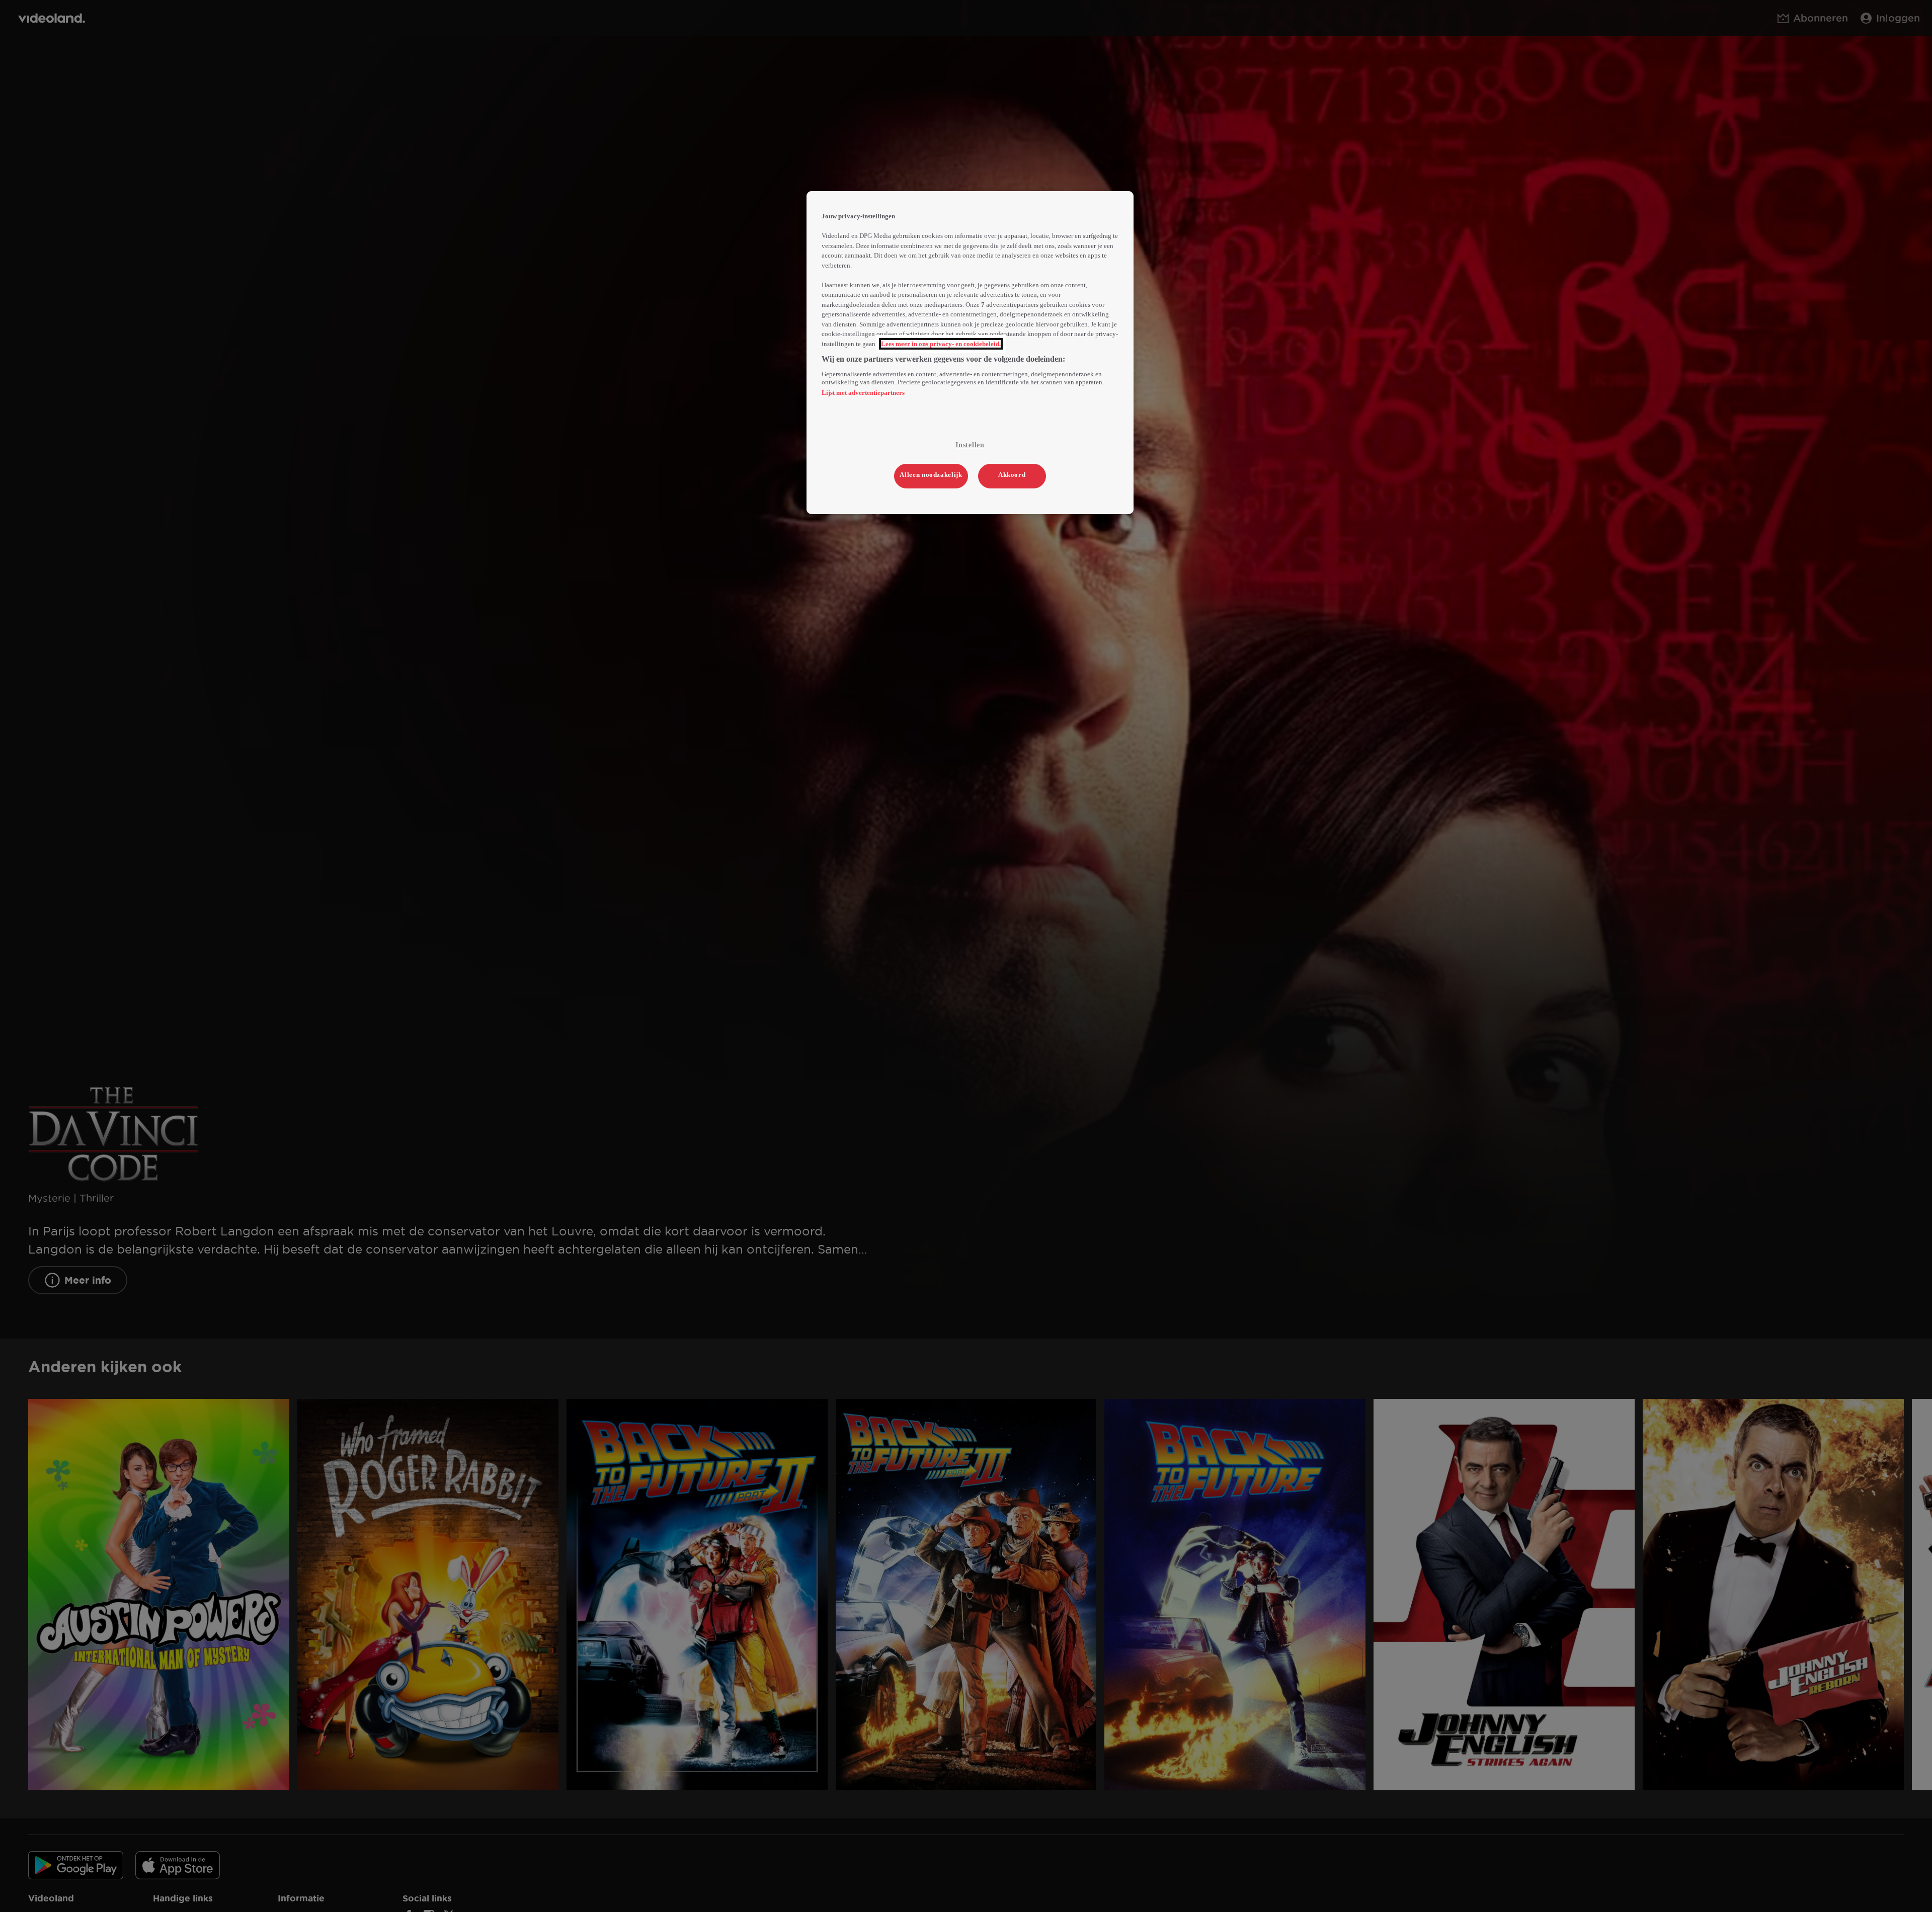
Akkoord (1012, 475)
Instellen (970, 445)
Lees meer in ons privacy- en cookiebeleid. (941, 344)
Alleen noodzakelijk (931, 475)
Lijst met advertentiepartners (863, 393)
